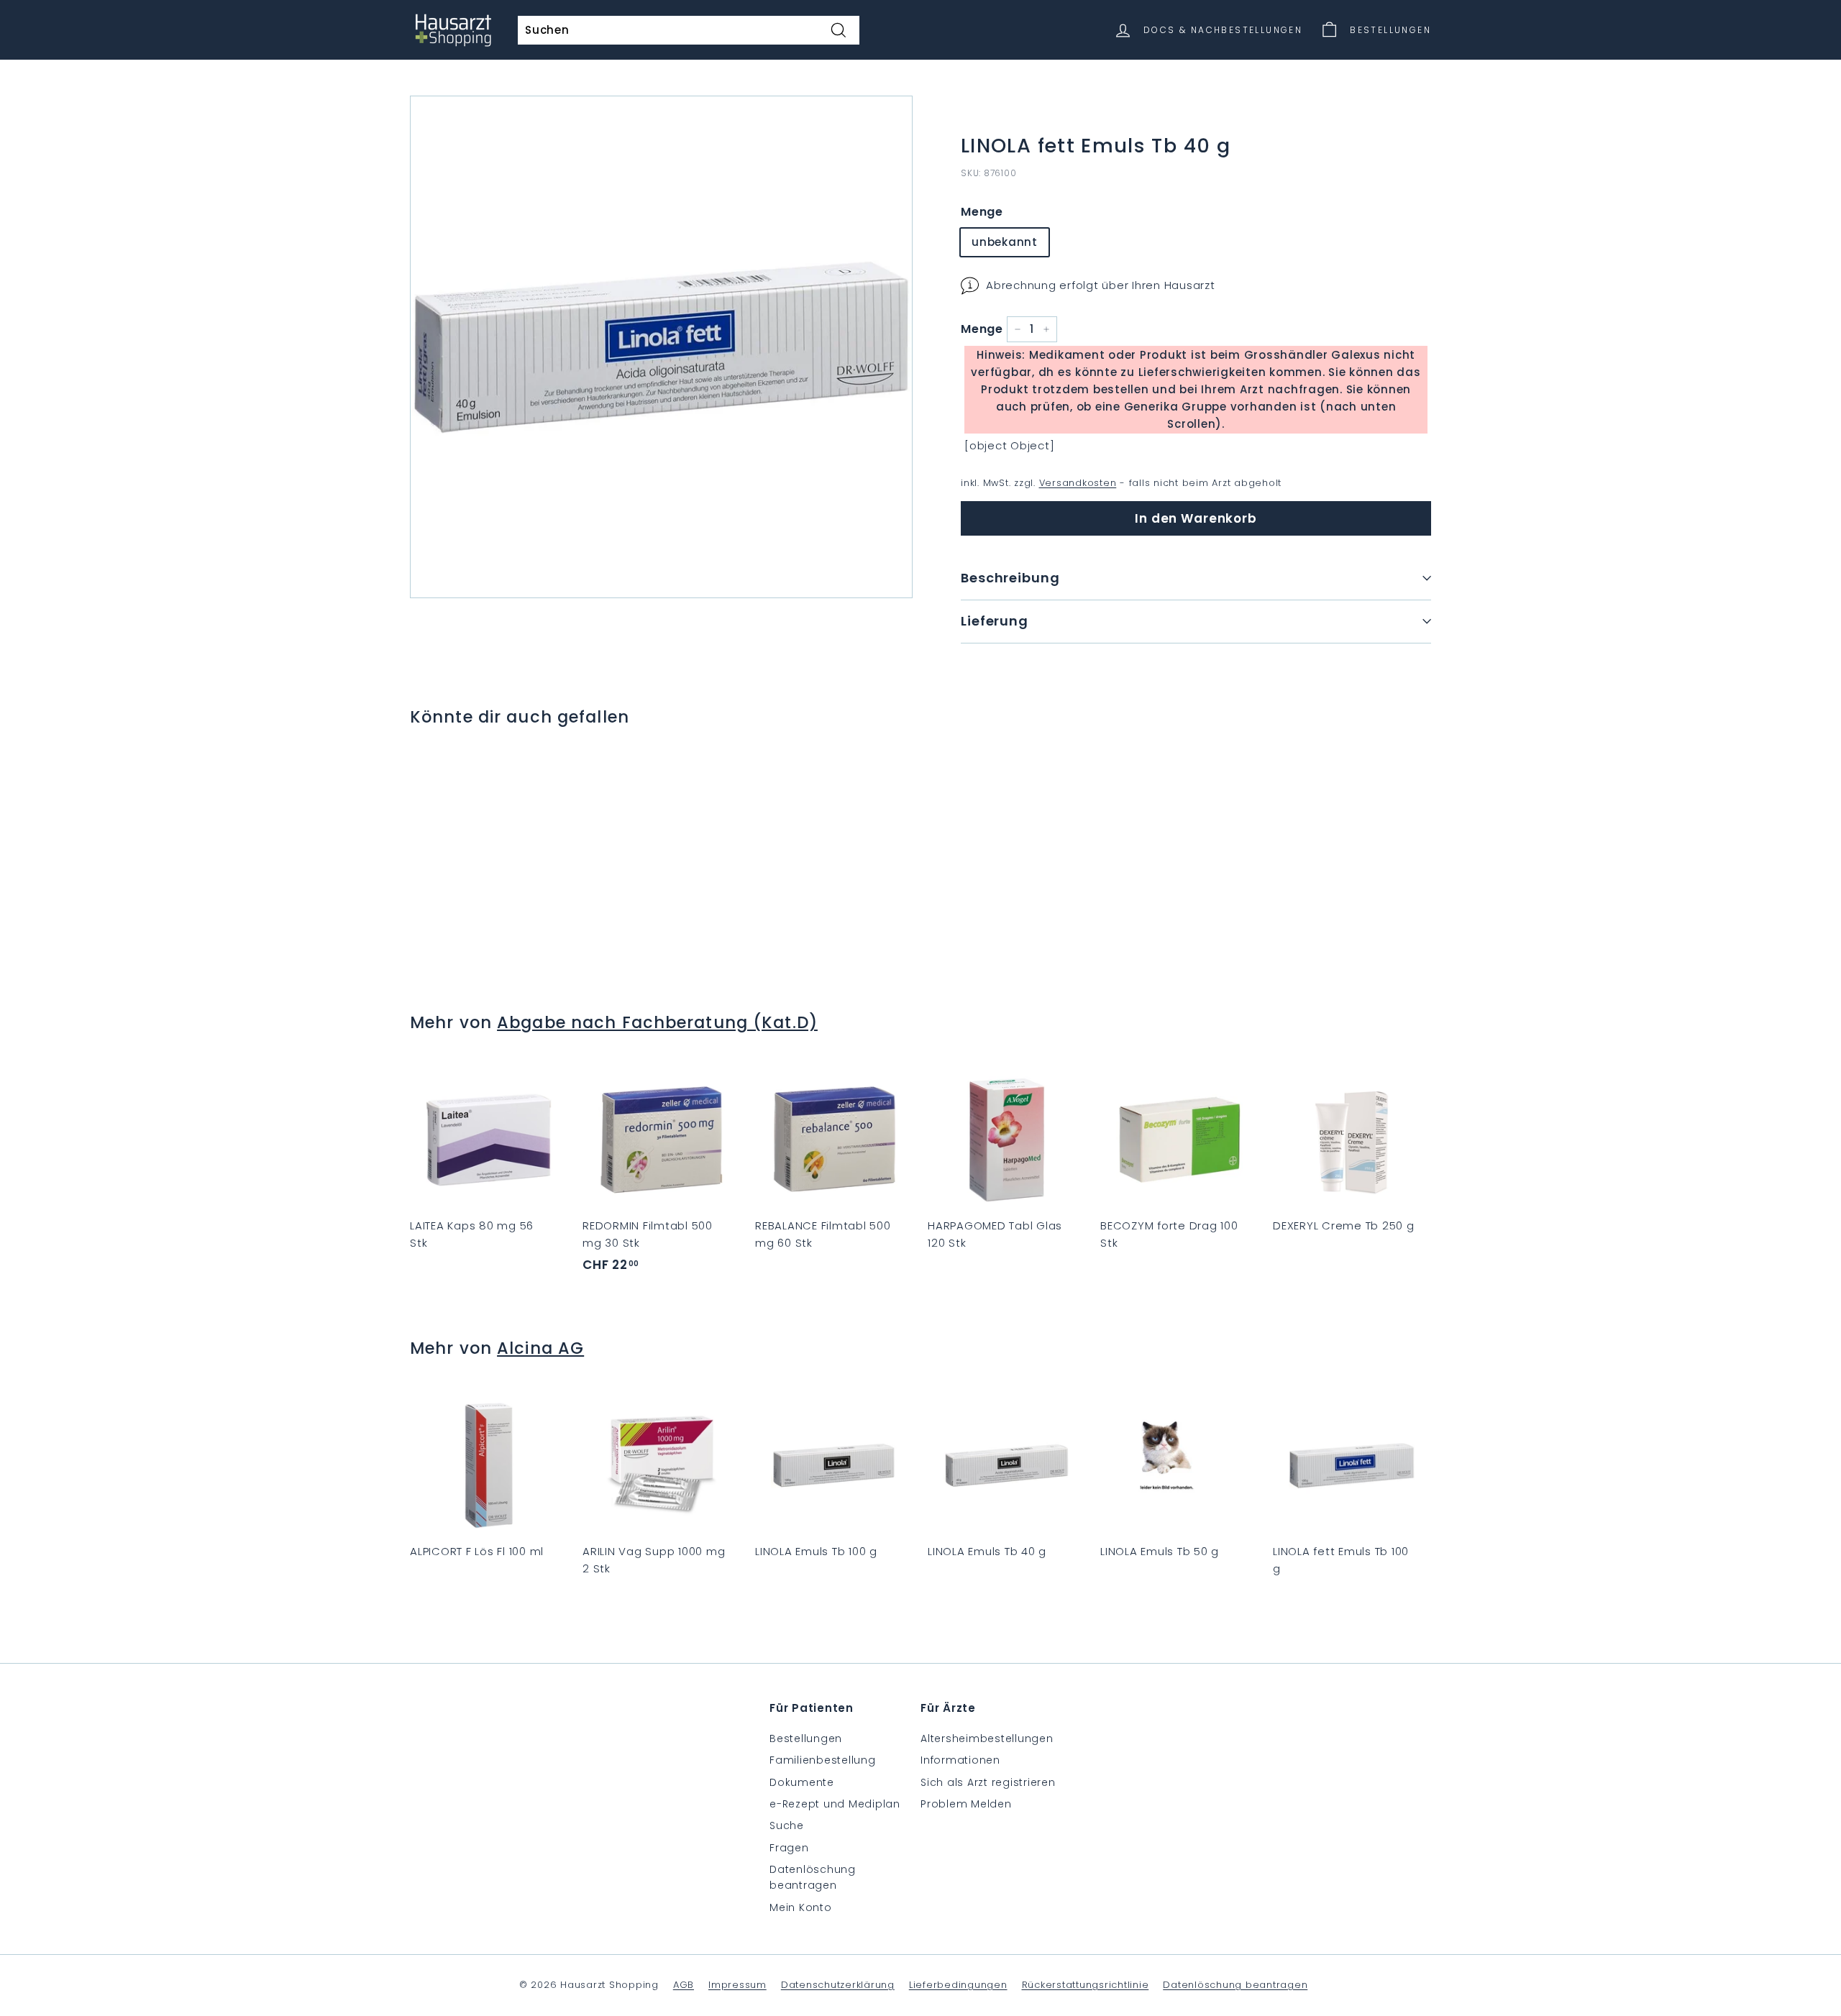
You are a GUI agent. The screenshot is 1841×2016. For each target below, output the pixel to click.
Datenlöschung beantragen (813, 1877)
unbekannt (1005, 242)
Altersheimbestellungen (987, 1738)
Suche (787, 1825)
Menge (982, 212)
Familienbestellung (823, 1760)
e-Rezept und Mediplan (835, 1804)
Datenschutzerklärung (838, 1985)
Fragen (789, 1848)
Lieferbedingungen (958, 1985)
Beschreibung (1010, 578)
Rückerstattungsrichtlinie (1086, 1985)
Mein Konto (801, 1907)
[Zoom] (661, 347)
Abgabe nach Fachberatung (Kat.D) (657, 1022)
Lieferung (995, 621)
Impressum (737, 1985)
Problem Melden (966, 1804)
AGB (684, 1985)
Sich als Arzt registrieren (988, 1782)
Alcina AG (540, 1348)
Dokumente (802, 1782)
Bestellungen (806, 1738)
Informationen (960, 1760)
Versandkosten (1078, 483)
